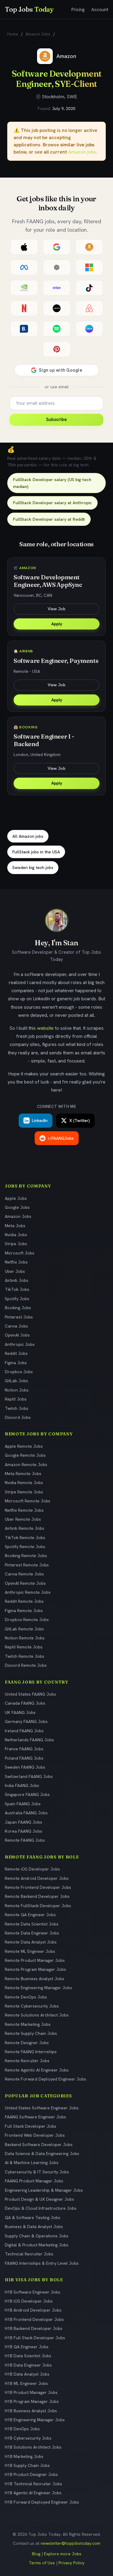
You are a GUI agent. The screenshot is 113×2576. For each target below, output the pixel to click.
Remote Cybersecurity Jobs (32, 2006)
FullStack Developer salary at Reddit (49, 519)
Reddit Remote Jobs (24, 1601)
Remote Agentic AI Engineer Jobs (37, 2070)
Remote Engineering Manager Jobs (38, 1988)
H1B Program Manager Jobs (32, 2401)
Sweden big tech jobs (33, 867)
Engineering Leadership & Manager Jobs (44, 2190)
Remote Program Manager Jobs (35, 1969)
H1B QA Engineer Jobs (27, 2347)
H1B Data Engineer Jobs (28, 2365)
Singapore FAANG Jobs (27, 1794)
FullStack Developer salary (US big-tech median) (52, 483)
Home (13, 34)
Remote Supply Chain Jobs (31, 2033)
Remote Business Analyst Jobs (35, 1979)
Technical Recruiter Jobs (29, 2254)
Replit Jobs (16, 1399)
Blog (36, 2554)
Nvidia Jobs (16, 1235)
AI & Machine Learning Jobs (32, 2163)
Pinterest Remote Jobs (27, 1565)
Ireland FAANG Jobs (24, 1731)
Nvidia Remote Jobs (24, 1483)
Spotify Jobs (17, 1299)
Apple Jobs (16, 1198)
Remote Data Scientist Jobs (32, 1924)
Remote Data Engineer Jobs (32, 1933)
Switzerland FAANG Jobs (29, 1776)
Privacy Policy (71, 2563)
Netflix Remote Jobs (24, 1510)
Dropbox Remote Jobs (27, 1620)
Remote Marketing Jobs (28, 2024)
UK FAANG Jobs (20, 1712)
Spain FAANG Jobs (23, 1804)
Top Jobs (29, 9)
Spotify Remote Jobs (25, 1547)
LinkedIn (40, 1120)
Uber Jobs (15, 1271)
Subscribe (56, 419)
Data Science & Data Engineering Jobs (42, 2154)
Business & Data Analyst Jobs (34, 2227)
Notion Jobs (17, 1390)
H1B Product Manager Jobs (31, 2392)
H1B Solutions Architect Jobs (33, 2447)
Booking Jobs (18, 1308)
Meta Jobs (15, 1226)
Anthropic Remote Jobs (28, 1592)
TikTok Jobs (17, 1289)
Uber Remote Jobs (23, 1519)
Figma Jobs (16, 1363)
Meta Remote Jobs (23, 1474)
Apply (57, 624)
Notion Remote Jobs (25, 1638)
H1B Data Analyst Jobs (27, 2374)
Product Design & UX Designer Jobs (39, 2199)
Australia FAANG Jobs (26, 1813)
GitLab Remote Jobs (24, 1629)
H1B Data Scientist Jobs (28, 2356)
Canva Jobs (16, 1326)
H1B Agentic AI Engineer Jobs (33, 2493)
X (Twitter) (80, 1120)
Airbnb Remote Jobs (25, 1528)
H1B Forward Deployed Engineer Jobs (42, 2502)
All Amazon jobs (28, 836)
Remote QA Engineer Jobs (30, 1915)
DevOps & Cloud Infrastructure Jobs (41, 2208)
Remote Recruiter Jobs (27, 2061)
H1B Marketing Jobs (24, 2456)
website (45, 1028)
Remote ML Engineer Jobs (30, 1951)
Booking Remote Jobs (26, 1556)
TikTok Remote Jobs (25, 1538)
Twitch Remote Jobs (25, 1656)
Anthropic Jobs (20, 1344)
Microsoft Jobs (20, 1253)
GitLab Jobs (16, 1381)
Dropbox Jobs (19, 1372)
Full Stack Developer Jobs (31, 2126)
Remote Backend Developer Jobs (37, 1896)
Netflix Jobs (16, 1262)
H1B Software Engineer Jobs (33, 2292)
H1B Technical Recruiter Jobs (33, 2484)
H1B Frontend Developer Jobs (34, 2319)
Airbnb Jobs (17, 1280)
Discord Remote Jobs (26, 1665)
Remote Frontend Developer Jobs (38, 1887)
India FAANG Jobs (22, 1785)
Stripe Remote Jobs (24, 1492)
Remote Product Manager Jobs (35, 1960)
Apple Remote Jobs (24, 1446)
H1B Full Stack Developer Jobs (35, 2338)
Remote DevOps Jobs (26, 1997)
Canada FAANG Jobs (25, 1703)
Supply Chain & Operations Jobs (37, 2236)
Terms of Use (42, 2563)
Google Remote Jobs (25, 1455)
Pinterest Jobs (19, 1317)
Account (100, 10)
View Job (56, 609)
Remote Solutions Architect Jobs (37, 2015)
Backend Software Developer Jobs (39, 2145)
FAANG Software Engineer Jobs (35, 2117)
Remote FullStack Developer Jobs (38, 1906)
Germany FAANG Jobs (26, 1721)
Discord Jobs (18, 1417)
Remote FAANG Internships (31, 2052)
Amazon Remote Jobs (26, 1465)
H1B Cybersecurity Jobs (28, 2438)
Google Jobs (17, 1207)
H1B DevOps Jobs (22, 2429)
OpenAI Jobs (17, 1335)
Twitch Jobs (17, 1408)
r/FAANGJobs (61, 1138)
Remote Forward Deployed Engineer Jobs (46, 2079)
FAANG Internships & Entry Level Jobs (42, 2263)
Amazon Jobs (38, 34)
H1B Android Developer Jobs (33, 2310)
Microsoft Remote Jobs (28, 1501)
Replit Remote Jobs (24, 1647)
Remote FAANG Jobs (25, 1840)
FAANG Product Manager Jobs (34, 2181)
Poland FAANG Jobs (24, 1758)
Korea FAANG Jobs (24, 1831)
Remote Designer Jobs (27, 2043)
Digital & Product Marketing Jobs (37, 2245)
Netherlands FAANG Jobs (29, 1740)
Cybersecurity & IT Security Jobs (37, 2172)
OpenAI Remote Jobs (25, 1583)
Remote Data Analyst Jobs (31, 1942)
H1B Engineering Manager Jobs (35, 2420)
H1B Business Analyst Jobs (31, 2411)
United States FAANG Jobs (30, 1694)
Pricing (78, 10)
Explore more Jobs (63, 2554)
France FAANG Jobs (24, 1749)
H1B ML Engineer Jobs (26, 2383)
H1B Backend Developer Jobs (34, 2328)
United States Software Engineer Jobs (42, 2108)
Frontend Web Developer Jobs (35, 2135)
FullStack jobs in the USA (36, 852)
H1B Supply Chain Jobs (27, 2465)
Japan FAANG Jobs (24, 1822)
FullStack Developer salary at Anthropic (52, 503)
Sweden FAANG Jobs (25, 1767)
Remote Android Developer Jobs (37, 1878)
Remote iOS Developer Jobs (32, 1869)
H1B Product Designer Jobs (31, 2474)
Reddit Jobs (16, 1353)
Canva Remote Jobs (24, 1574)
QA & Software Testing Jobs (33, 2218)
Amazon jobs (82, 152)
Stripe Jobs (16, 1244)
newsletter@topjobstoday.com (71, 2543)
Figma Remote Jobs (24, 1611)
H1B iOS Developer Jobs (29, 2301)
